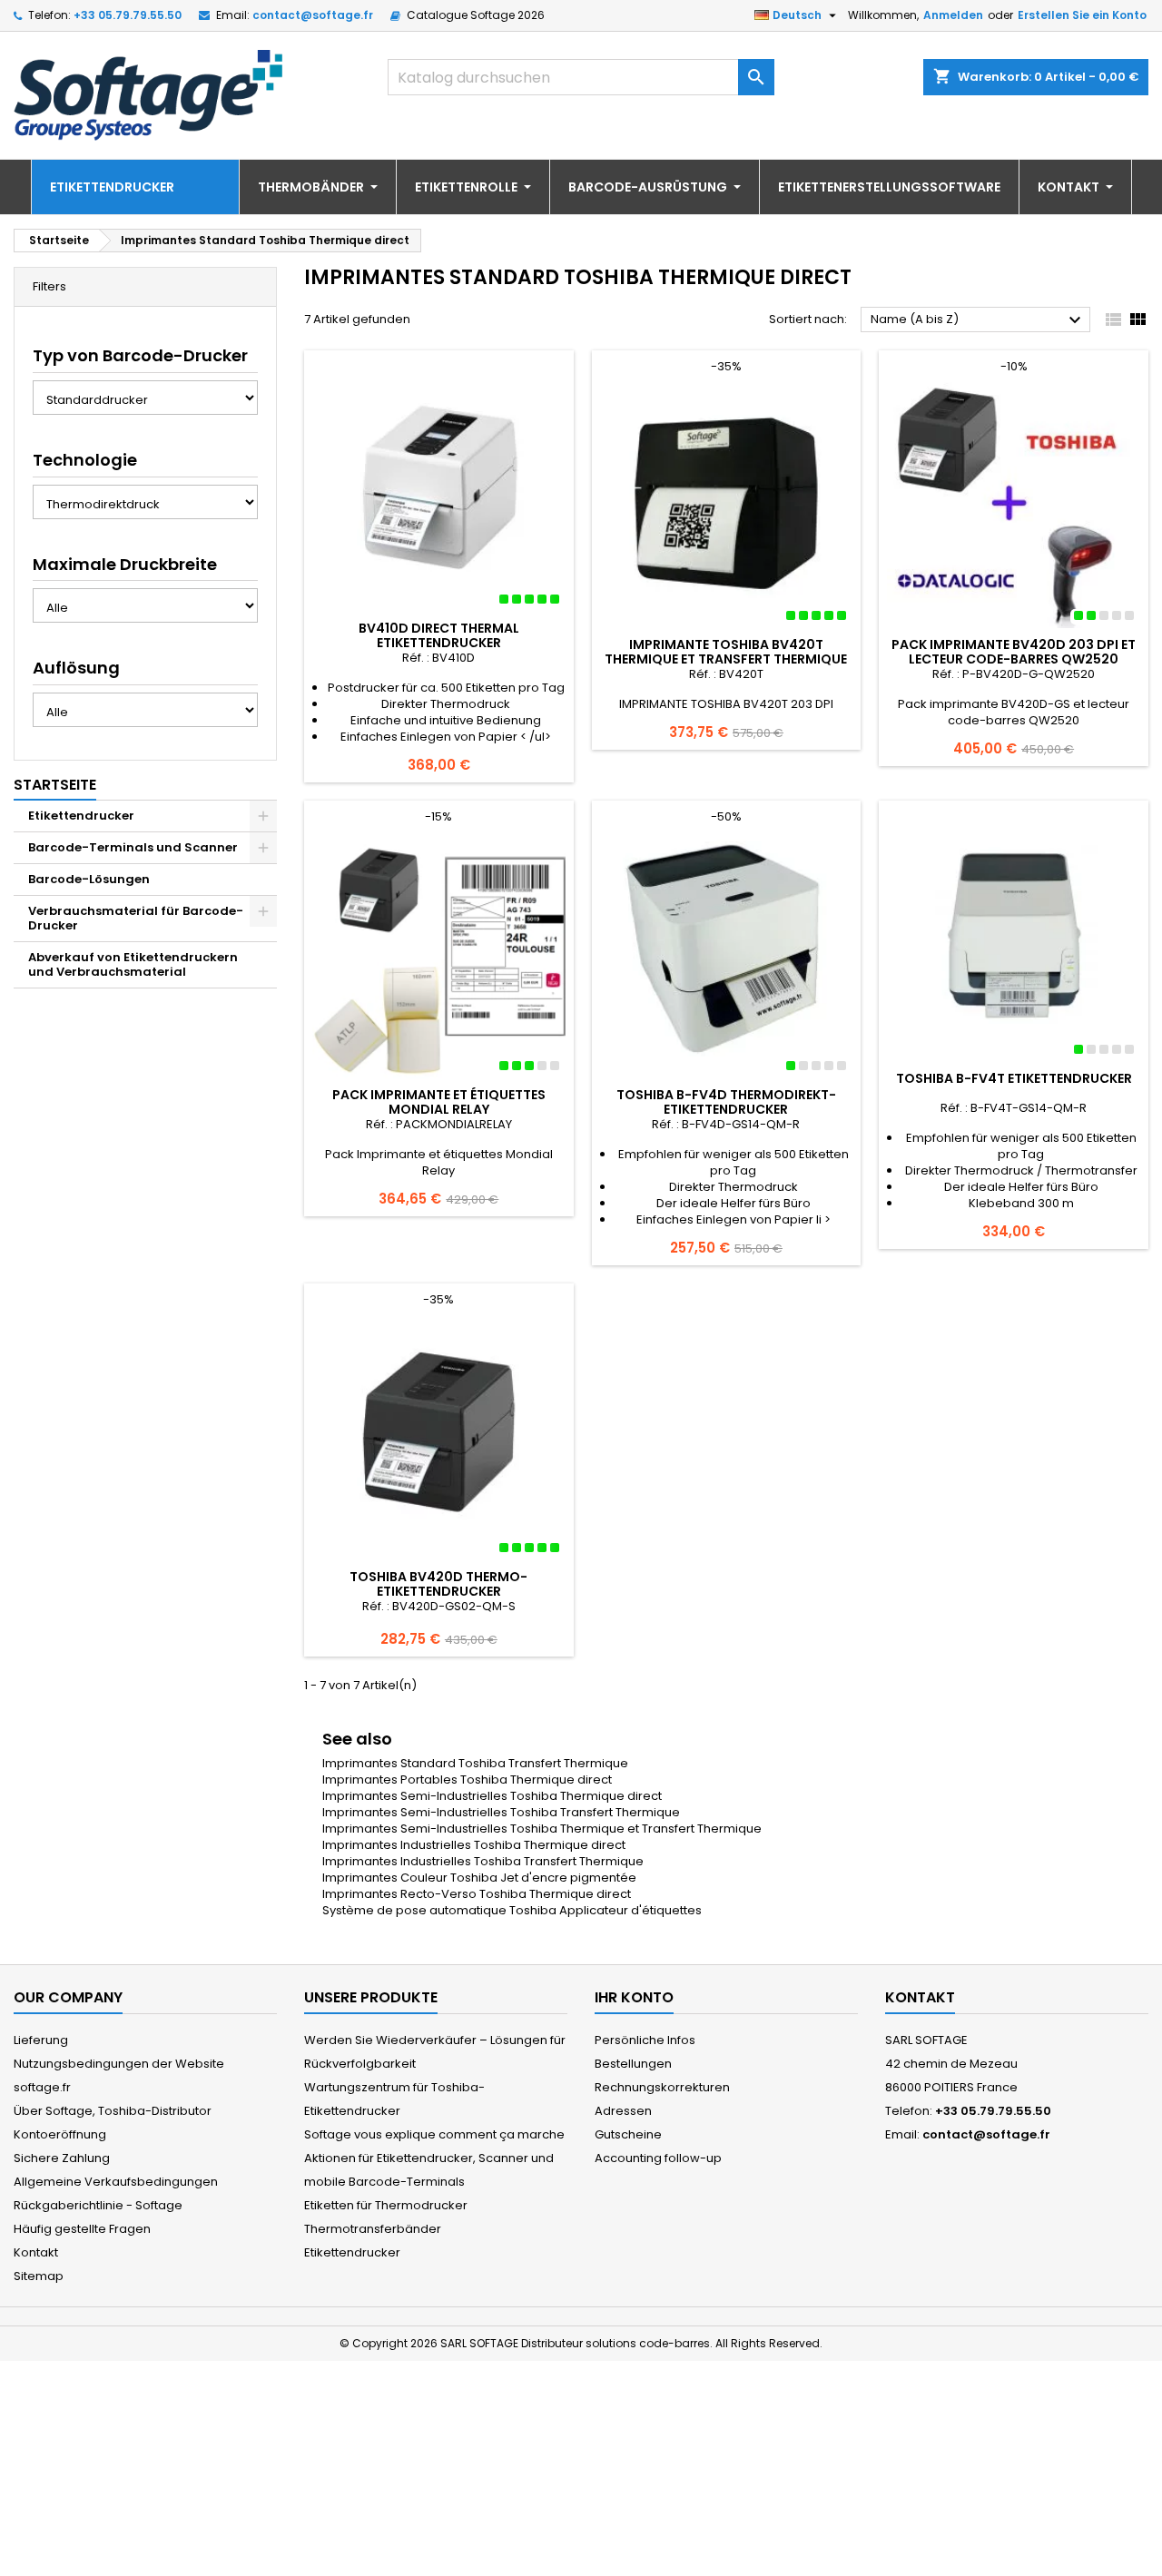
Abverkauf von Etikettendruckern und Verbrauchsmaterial (133, 964)
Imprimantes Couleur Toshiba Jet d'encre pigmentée (479, 1878)
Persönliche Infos (645, 2040)
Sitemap (39, 2276)
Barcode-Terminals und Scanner (133, 847)
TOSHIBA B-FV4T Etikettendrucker (1014, 1078)
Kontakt (36, 2252)
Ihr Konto (634, 1997)
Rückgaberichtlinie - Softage (98, 2205)
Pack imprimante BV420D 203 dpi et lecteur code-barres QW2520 (1014, 652)
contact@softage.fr (313, 15)
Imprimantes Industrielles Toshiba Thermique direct (474, 1845)
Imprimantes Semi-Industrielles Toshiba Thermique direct (492, 1796)
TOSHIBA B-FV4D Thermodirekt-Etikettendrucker (726, 1102)
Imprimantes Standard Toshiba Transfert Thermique (475, 1763)
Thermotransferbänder (373, 2229)
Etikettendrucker (81, 816)
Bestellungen (633, 2064)
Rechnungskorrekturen (662, 2087)
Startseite (55, 785)
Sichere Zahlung (62, 2158)
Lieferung (41, 2040)
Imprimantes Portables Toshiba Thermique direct (467, 1780)
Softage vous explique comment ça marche (434, 2134)
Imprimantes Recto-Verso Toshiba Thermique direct (477, 1894)
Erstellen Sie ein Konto (1082, 15)
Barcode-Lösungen (89, 879)
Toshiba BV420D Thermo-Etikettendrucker (438, 1584)
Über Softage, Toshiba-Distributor (113, 2111)
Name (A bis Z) (978, 320)
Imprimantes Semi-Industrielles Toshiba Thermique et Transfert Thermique (542, 1829)
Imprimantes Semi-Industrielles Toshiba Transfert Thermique (501, 1812)
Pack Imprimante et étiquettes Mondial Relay (439, 1102)
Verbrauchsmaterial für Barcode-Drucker (136, 918)
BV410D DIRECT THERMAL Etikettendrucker (439, 635)
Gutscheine (628, 2134)
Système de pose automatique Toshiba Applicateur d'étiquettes (512, 1910)
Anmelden (953, 15)
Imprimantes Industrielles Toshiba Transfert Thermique (483, 1861)
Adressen (623, 2111)
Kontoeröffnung (60, 2134)
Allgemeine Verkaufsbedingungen (116, 2182)
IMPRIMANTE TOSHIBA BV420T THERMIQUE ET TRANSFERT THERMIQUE (726, 652)
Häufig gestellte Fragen (82, 2229)
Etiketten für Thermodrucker (386, 2205)
